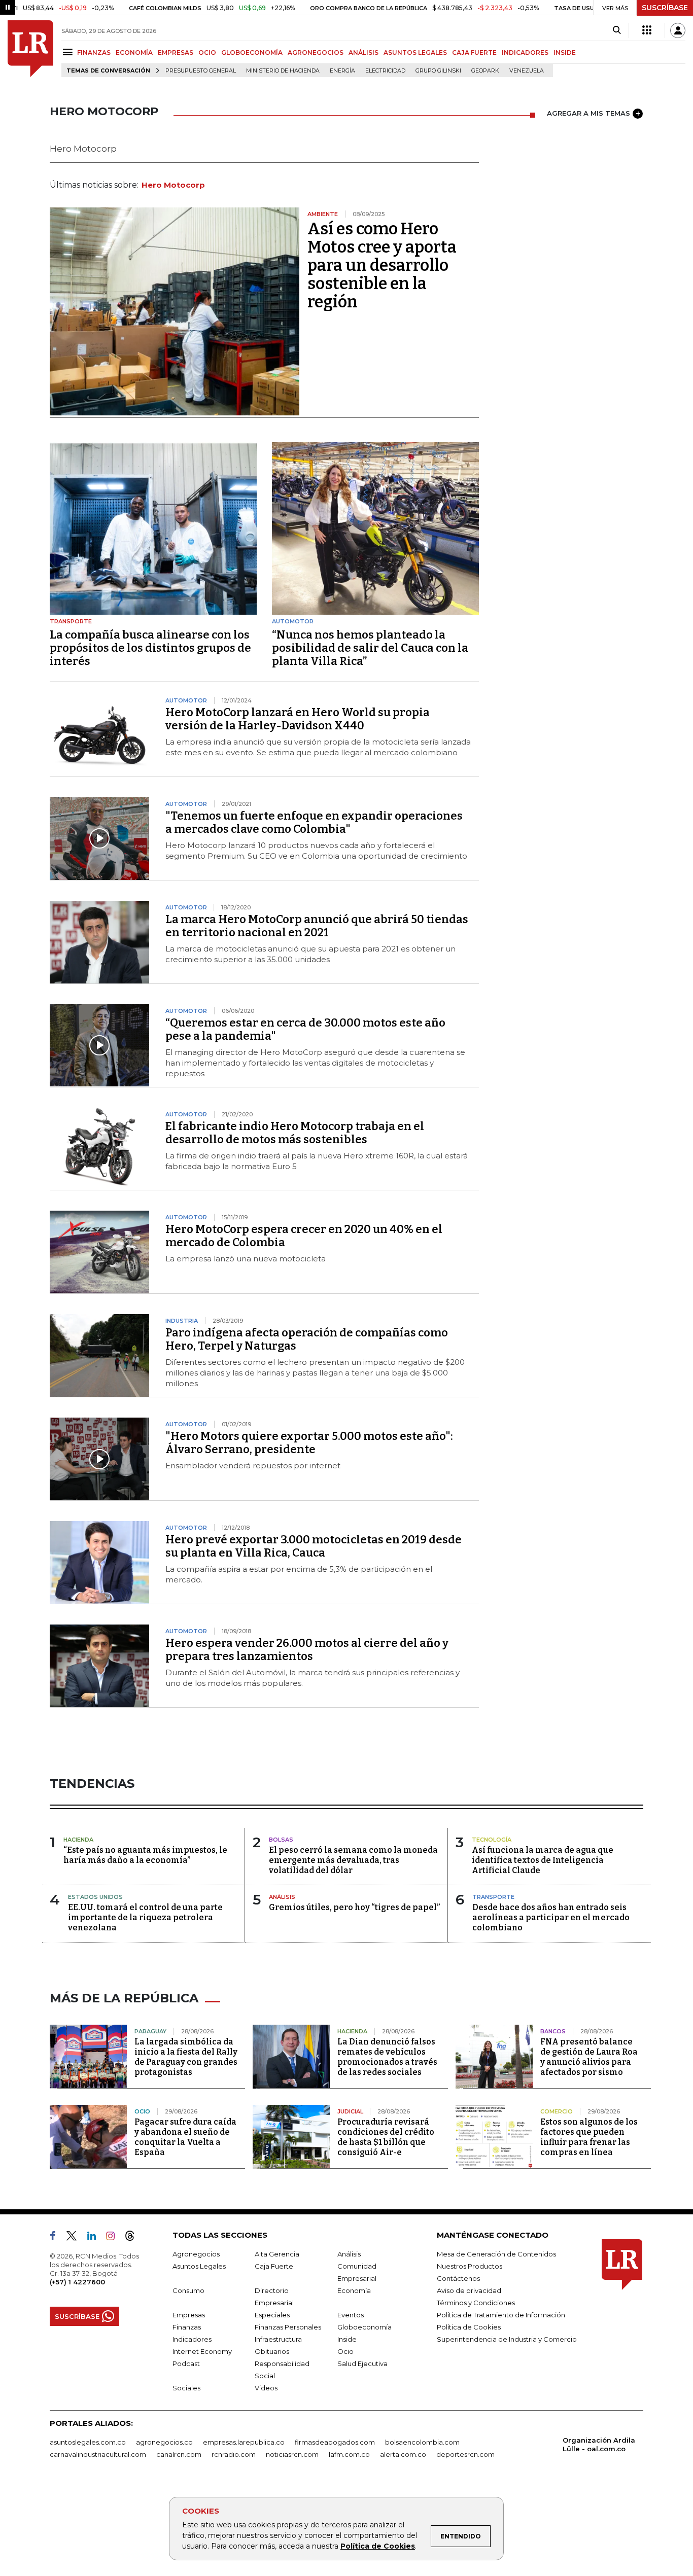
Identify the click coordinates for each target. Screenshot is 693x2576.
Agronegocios (196, 2254)
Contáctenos (458, 2278)
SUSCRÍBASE (665, 8)
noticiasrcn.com (292, 2454)
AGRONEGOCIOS (316, 52)
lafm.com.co (349, 2454)
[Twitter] (76, 2238)
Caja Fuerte (274, 2266)
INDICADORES (525, 52)
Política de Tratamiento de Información (501, 2315)
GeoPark (485, 71)
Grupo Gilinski (438, 71)
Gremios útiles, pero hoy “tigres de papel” (354, 1907)
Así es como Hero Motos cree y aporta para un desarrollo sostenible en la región (382, 265)
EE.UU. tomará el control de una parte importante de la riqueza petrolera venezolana (145, 1917)
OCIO (207, 52)
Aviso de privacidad (469, 2290)
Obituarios (272, 2351)
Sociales (186, 2388)
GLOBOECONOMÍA (252, 52)
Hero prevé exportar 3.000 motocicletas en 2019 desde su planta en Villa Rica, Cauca (314, 1546)
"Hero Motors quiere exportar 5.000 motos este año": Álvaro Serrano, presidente (309, 1443)
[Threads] (134, 2238)
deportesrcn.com (465, 2454)
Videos (266, 2388)
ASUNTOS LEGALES (415, 52)
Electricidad (385, 71)
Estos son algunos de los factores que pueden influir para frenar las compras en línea (589, 2137)
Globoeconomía (365, 2327)
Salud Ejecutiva (362, 2363)
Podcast (186, 2363)
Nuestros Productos (470, 2266)
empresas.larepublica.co (244, 2442)
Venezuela (527, 71)
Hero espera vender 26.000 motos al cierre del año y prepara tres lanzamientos (307, 1650)
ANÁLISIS (363, 52)
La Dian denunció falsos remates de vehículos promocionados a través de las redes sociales (387, 2057)
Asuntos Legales (199, 2266)
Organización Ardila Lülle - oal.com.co (599, 2444)
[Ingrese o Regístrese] (678, 30)
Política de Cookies (378, 2546)
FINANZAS (94, 52)
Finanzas (187, 2327)
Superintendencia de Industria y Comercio (507, 2339)
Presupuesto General (201, 71)
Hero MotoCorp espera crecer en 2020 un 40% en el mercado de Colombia (304, 1236)
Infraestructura (278, 2339)
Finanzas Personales (288, 2327)
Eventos (351, 2315)
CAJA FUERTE (474, 52)
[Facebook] (57, 2238)
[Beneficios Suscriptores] (647, 30)
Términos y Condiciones (476, 2303)
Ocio (345, 2351)
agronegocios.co (164, 2442)
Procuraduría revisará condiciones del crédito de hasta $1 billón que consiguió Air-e (386, 2137)
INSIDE (565, 52)
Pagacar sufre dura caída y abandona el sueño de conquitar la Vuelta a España (185, 2137)
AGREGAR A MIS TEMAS (588, 113)
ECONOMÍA (134, 52)
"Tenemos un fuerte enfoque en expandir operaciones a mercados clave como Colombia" (314, 822)
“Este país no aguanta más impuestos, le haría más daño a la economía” (145, 1855)
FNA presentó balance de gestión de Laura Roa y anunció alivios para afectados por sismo (589, 2057)
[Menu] (69, 52)
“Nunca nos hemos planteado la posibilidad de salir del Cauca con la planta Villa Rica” (370, 648)
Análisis (349, 2254)
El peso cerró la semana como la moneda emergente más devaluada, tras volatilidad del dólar (353, 1860)
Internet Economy (202, 2351)
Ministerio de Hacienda (283, 71)
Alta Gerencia (277, 2254)
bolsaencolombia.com (422, 2442)
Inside (347, 2339)
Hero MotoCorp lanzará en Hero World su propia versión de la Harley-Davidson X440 (298, 719)
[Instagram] (114, 2238)
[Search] (617, 30)
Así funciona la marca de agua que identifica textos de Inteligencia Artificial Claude (543, 1860)
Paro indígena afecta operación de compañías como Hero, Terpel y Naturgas (307, 1339)
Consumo (188, 2290)
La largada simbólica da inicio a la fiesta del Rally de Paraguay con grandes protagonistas (186, 2057)
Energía (342, 71)
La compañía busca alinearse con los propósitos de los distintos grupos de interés (150, 648)
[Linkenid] (96, 2238)
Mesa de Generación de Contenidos (496, 2254)
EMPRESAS (176, 52)
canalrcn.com (179, 2454)
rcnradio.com (234, 2454)
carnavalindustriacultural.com (98, 2454)
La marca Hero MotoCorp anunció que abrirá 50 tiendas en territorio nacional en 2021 (317, 926)
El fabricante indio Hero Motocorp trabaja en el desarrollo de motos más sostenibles (295, 1133)
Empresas (189, 2315)
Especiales (272, 2315)
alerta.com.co (403, 2454)
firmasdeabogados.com (335, 2442)
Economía (354, 2290)
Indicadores (192, 2339)
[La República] (30, 49)
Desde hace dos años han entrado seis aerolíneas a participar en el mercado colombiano (551, 1917)
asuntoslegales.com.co (88, 2442)
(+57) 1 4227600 (77, 2282)
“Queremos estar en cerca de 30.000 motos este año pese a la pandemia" (305, 1029)
